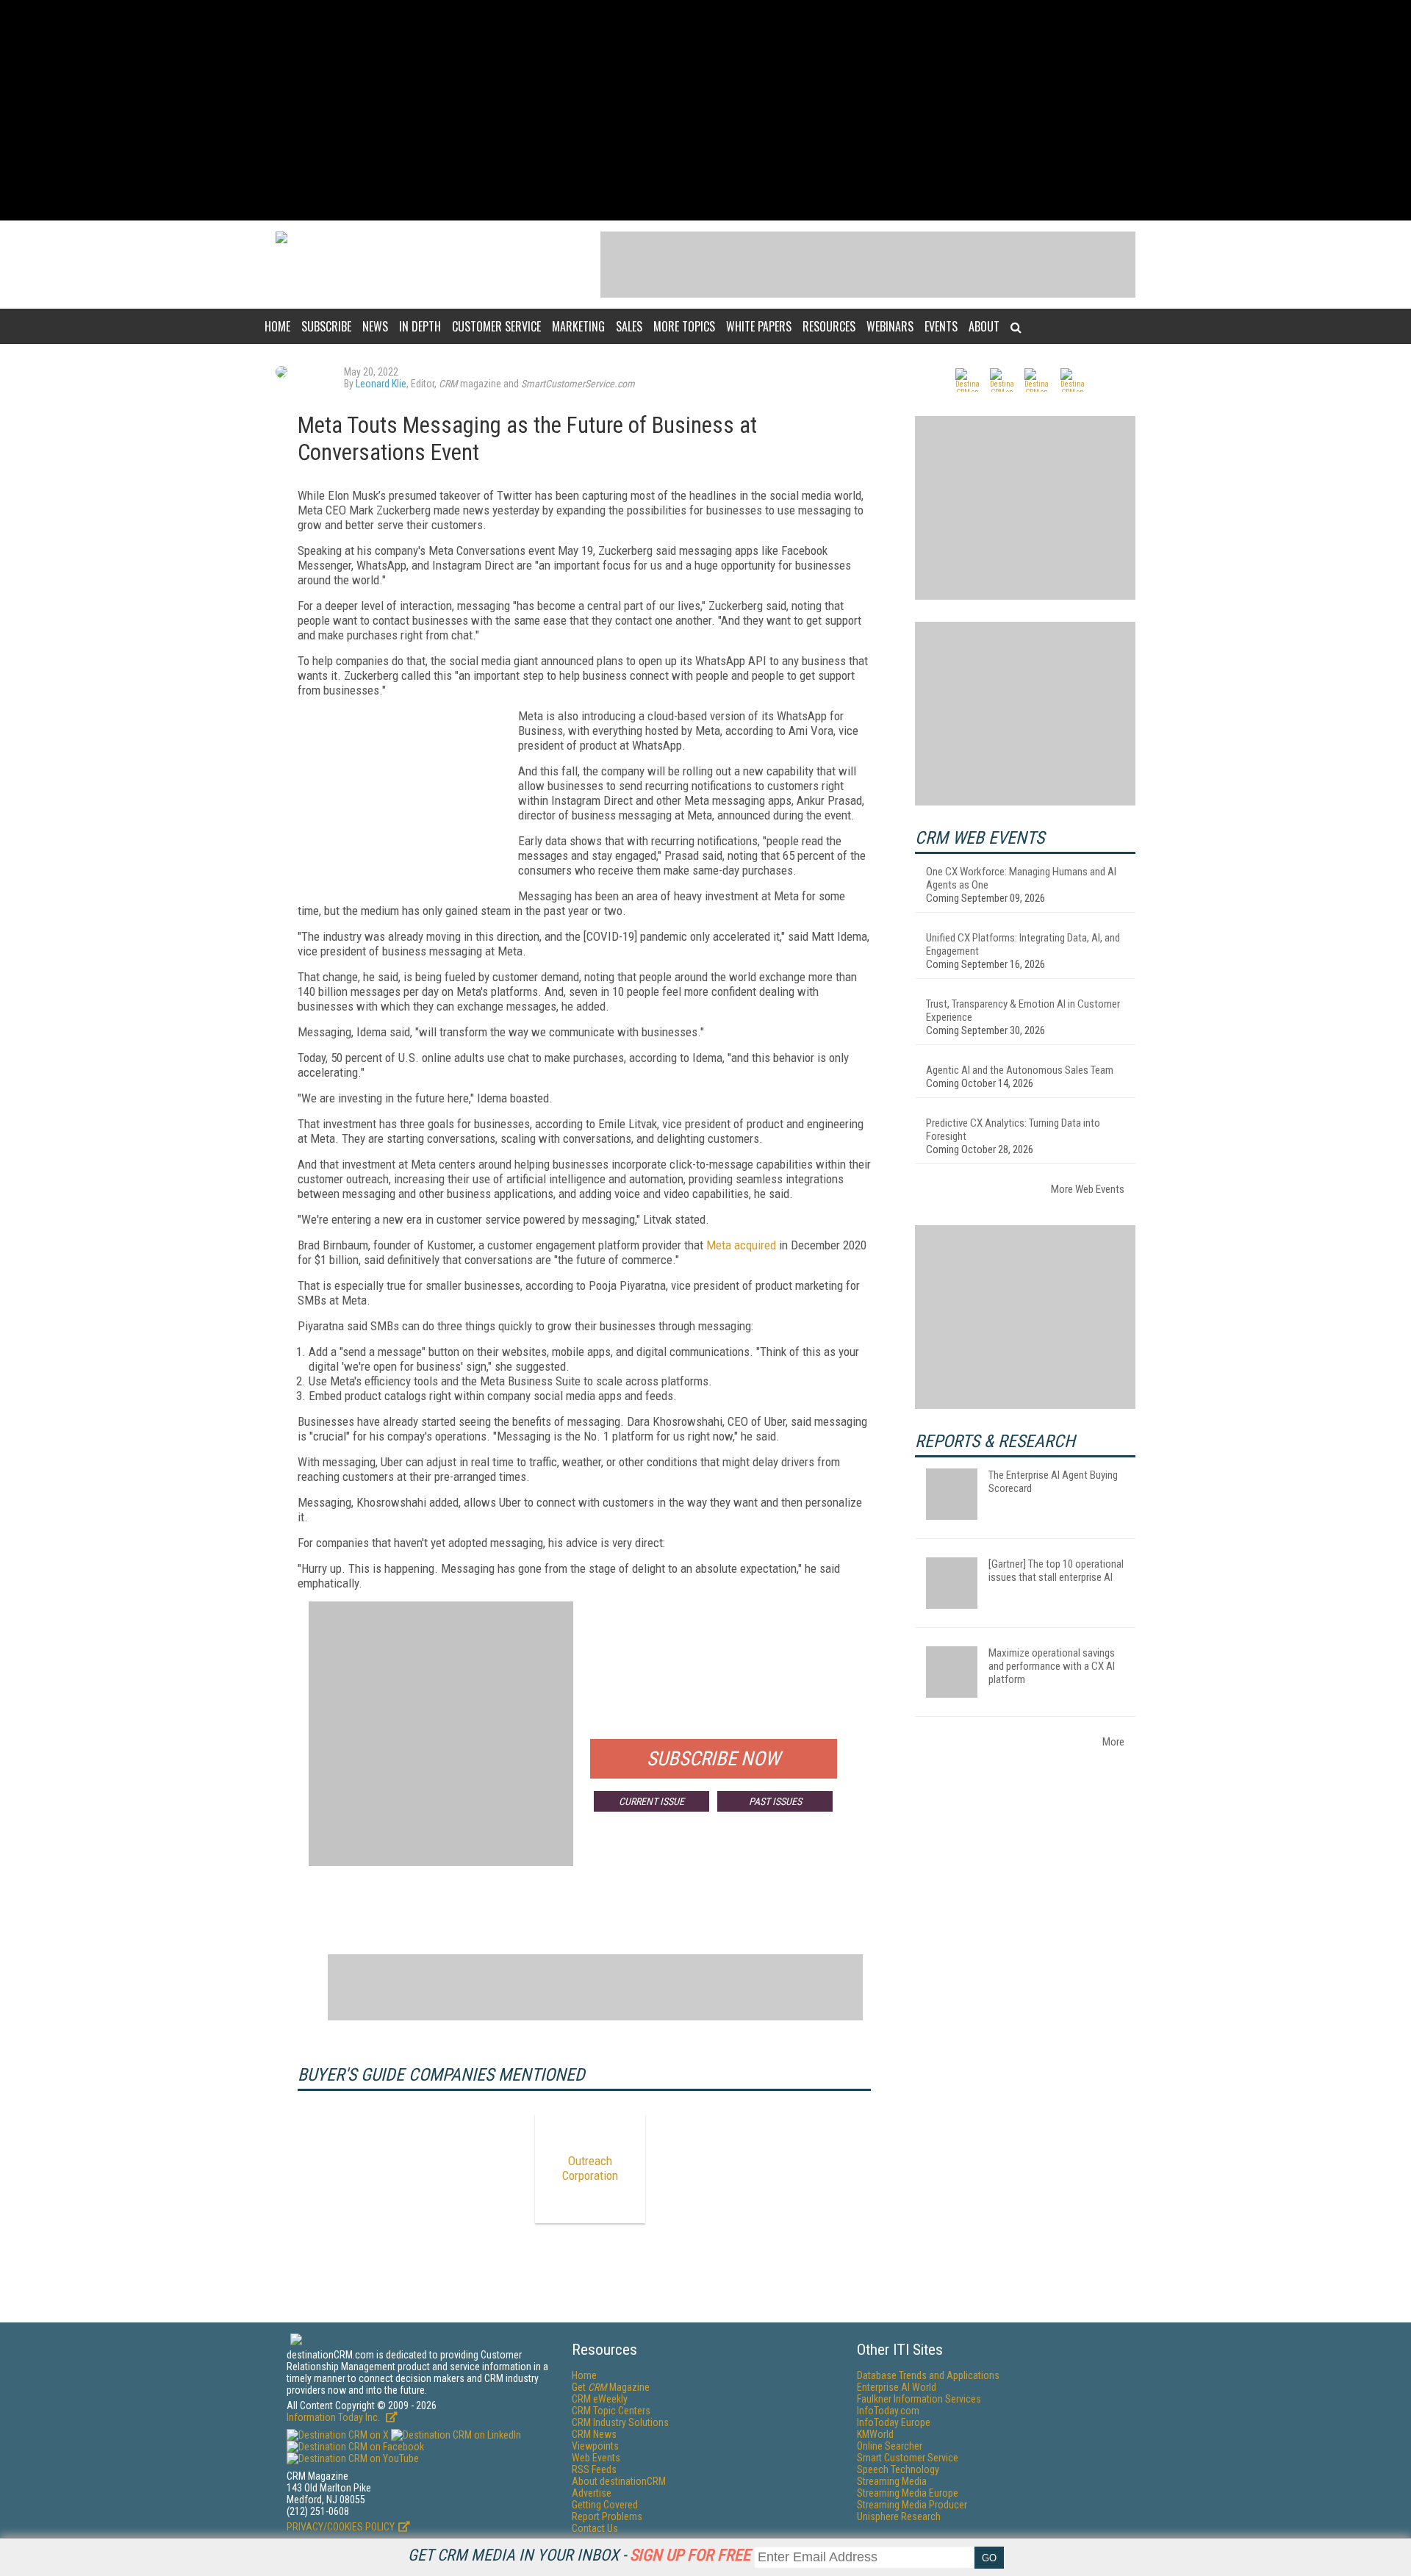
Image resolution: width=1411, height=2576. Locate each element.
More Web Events (1088, 1189)
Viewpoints (595, 2446)
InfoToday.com (888, 2411)
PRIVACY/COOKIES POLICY (341, 2527)
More (1113, 1742)
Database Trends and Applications (928, 2375)
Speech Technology (898, 2469)
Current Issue (651, 1801)
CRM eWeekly (600, 2399)
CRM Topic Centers (611, 2411)
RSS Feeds (594, 2469)
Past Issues (775, 1801)
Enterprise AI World (897, 2387)
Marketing (578, 326)
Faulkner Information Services (919, 2399)
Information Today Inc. (334, 2417)
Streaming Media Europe (908, 2493)
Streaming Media (892, 2481)
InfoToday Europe (894, 2422)
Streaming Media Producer (912, 2505)
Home (277, 326)
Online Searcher (890, 2446)
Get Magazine (611, 2387)
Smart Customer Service (908, 2458)
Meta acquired (741, 1245)
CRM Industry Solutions (620, 2422)
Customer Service (496, 326)
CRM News (594, 2434)
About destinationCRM (619, 2481)
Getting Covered (605, 2505)
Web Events (596, 2458)
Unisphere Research (899, 2516)
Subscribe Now (714, 1759)
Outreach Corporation (590, 2168)
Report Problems (607, 2516)
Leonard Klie (381, 384)
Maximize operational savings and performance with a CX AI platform (1052, 1666)
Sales (629, 326)
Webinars (890, 326)
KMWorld (875, 2434)
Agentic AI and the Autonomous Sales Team (1020, 1070)
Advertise (592, 2493)
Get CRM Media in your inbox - (579, 2555)
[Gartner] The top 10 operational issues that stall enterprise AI (1056, 1571)
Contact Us (595, 2528)
